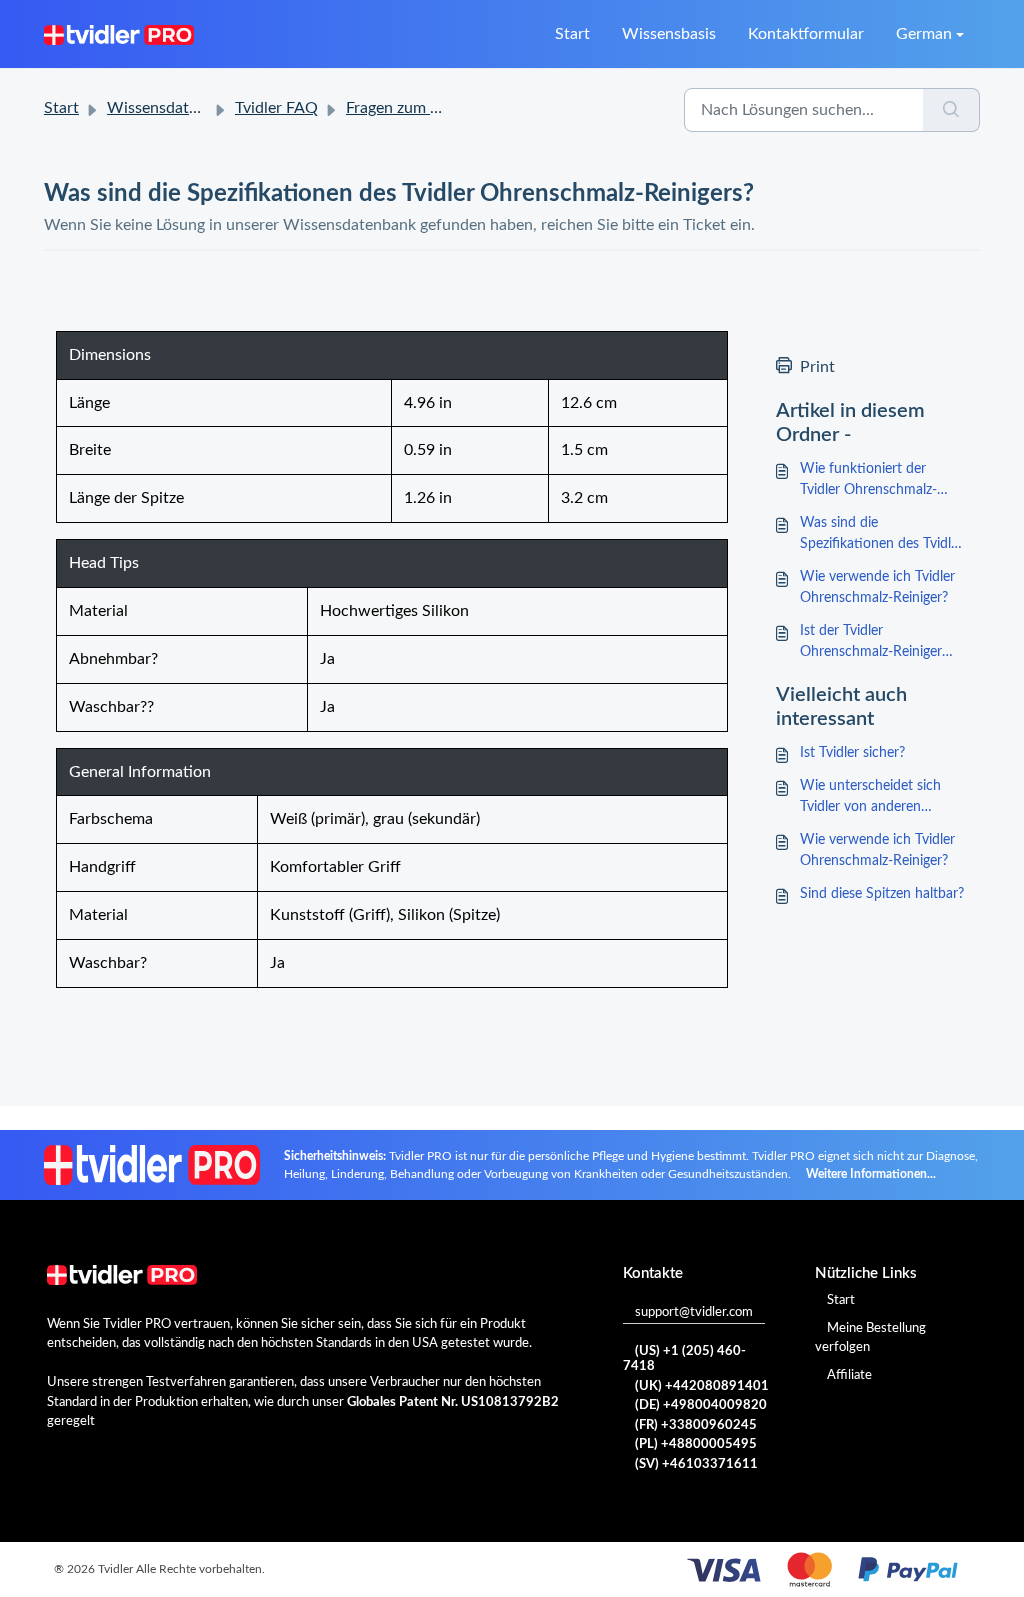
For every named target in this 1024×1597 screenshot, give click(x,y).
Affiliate (849, 1375)
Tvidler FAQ (276, 108)
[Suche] (951, 110)
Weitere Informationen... (871, 1174)
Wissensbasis (669, 34)
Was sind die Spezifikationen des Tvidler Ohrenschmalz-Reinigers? (881, 535)
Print (817, 367)
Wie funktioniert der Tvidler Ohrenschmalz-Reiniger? (868, 481)
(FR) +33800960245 (696, 1425)
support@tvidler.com (694, 1312)
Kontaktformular (806, 34)
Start (572, 34)
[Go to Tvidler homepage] (119, 34)
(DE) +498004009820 (701, 1405)
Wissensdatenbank (173, 108)
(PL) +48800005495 (696, 1444)
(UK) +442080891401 (702, 1386)
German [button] (924, 34)
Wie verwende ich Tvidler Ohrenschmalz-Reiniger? (877, 587)
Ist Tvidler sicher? (852, 753)
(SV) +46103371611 (696, 1464)
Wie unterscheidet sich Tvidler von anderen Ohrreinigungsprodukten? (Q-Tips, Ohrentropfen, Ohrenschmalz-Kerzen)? (878, 798)
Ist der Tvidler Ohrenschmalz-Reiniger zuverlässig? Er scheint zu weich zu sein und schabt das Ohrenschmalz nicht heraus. (877, 643)
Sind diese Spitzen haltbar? (882, 894)
